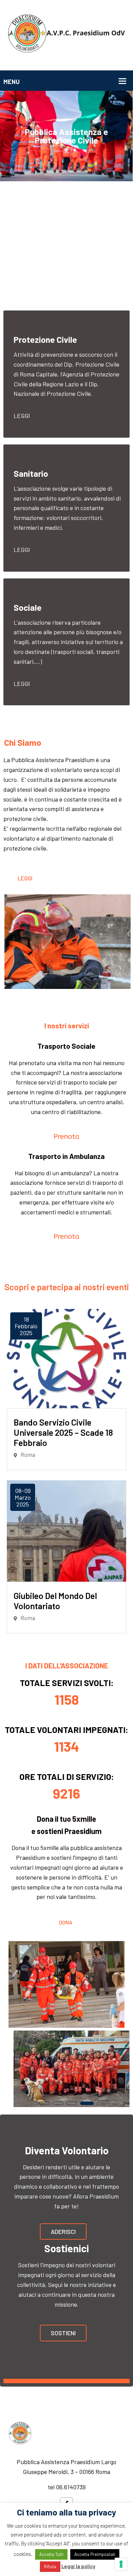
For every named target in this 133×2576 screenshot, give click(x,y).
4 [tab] (87, 2103)
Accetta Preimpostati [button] (95, 2554)
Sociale (28, 607)
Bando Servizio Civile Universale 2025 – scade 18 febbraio (63, 1432)
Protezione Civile (45, 339)
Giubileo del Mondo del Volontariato (55, 1601)
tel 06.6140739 (67, 2487)
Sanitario (31, 473)
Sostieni (63, 2333)
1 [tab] (44, 2103)
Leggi (22, 416)
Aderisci (63, 2232)
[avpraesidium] (66, 34)
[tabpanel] (66, 2069)
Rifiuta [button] (50, 2566)
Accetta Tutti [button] (51, 2554)
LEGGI (22, 684)
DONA (66, 1922)
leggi (22, 550)
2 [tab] (58, 2103)
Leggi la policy (78, 2566)
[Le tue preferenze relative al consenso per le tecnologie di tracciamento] (121, 2564)
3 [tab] (72, 2103)
